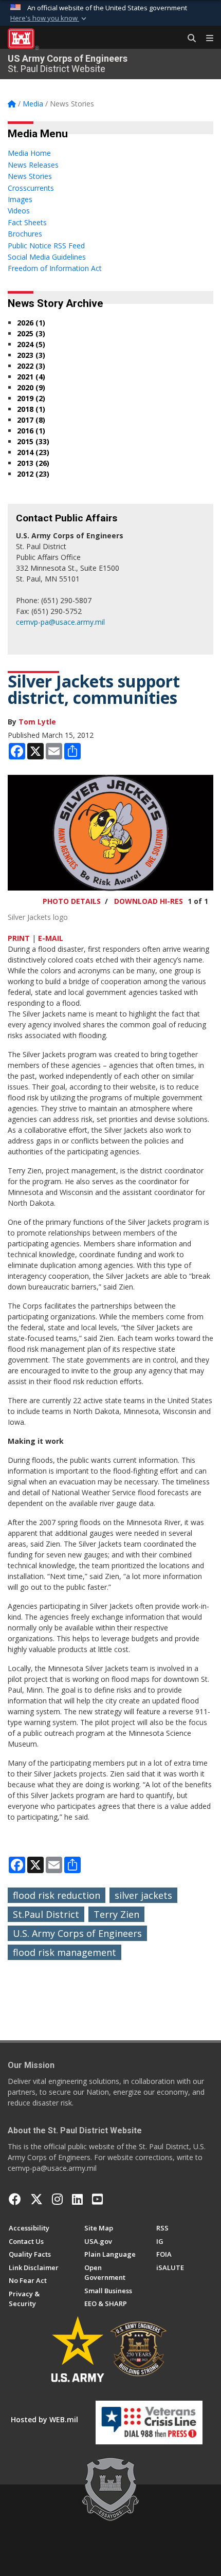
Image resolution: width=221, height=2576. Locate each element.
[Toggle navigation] (206, 39)
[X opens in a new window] (36, 2199)
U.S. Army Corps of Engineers (77, 1933)
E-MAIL (51, 938)
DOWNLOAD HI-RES (149, 901)
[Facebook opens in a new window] (15, 2199)
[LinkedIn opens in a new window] (77, 2199)
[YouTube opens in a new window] (97, 2199)
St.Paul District (46, 1914)
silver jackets (143, 1895)
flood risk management (65, 1952)
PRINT (19, 938)
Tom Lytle (37, 722)
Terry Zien (116, 1914)
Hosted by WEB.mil (44, 2419)
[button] (49, 19)
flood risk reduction (57, 1895)
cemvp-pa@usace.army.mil (60, 622)
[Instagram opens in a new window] (57, 2199)
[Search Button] (188, 39)
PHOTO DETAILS (72, 901)
